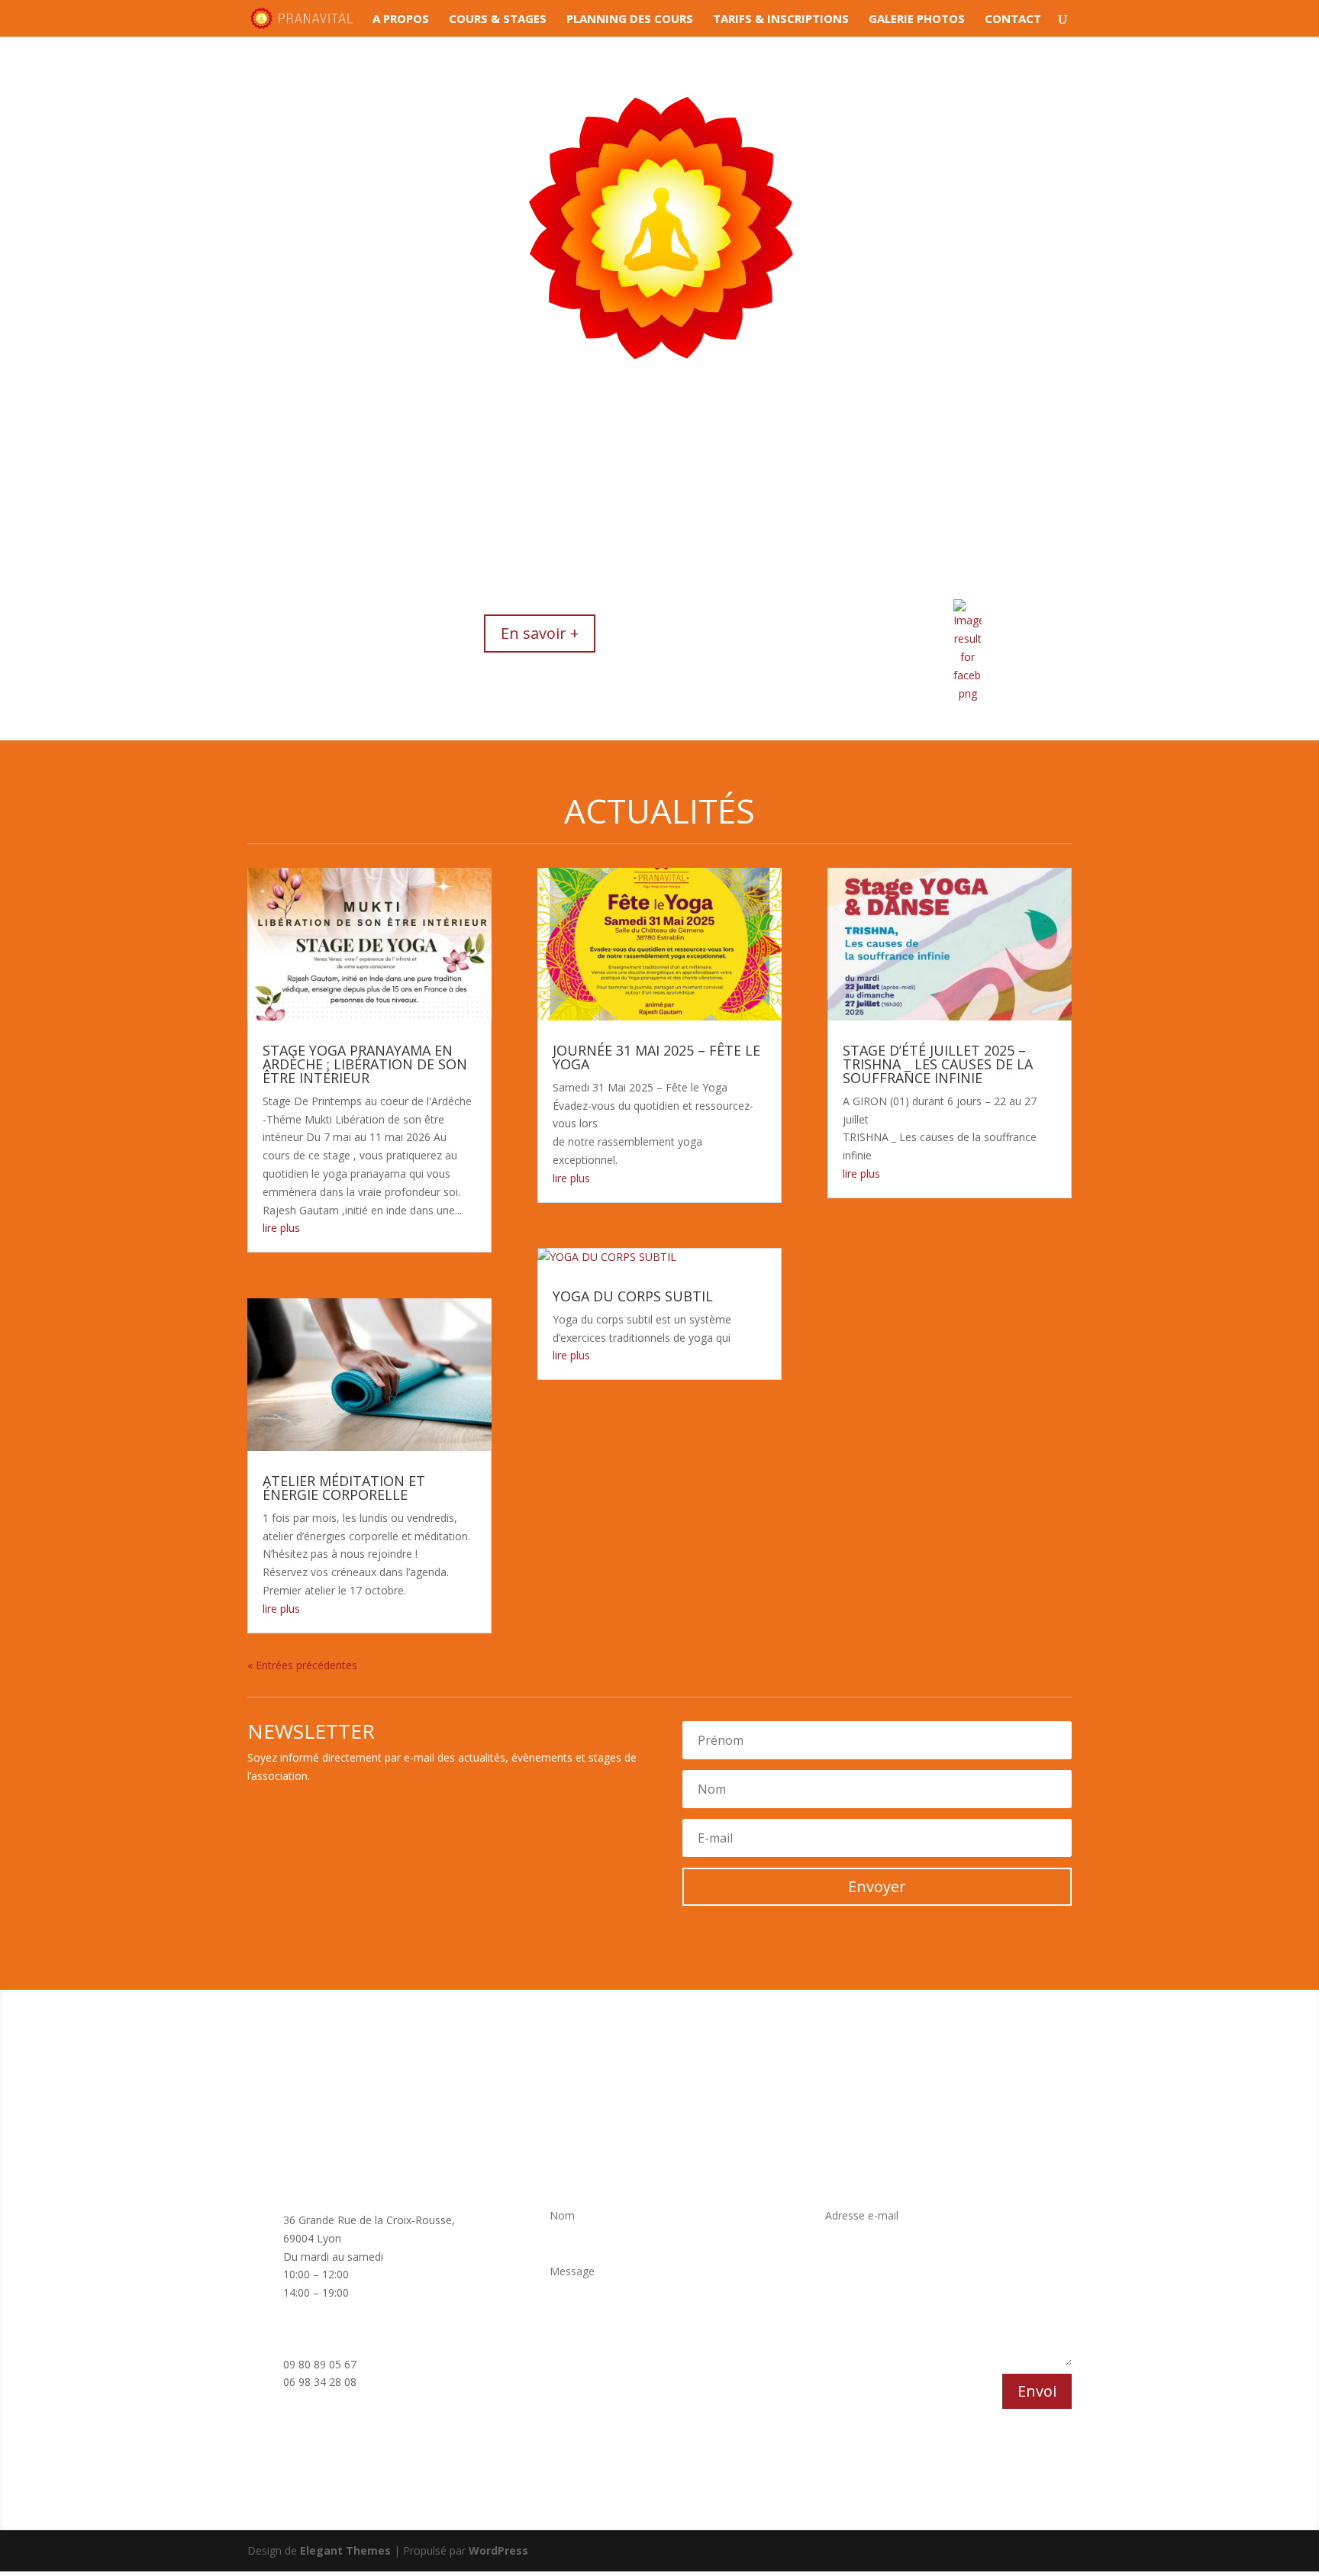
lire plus (281, 1228)
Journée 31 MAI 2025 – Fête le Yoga (656, 1057)
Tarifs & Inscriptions (781, 19)
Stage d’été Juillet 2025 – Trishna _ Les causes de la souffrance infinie (938, 1064)
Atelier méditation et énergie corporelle (344, 1488)
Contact (1013, 19)
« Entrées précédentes (302, 1665)
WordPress (498, 2550)
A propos (401, 19)
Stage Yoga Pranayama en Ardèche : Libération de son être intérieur (365, 1064)
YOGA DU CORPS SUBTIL (633, 1296)
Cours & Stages (498, 19)
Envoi (1037, 2391)
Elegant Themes (345, 2550)
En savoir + (540, 633)
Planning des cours (630, 19)
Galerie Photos (917, 19)
